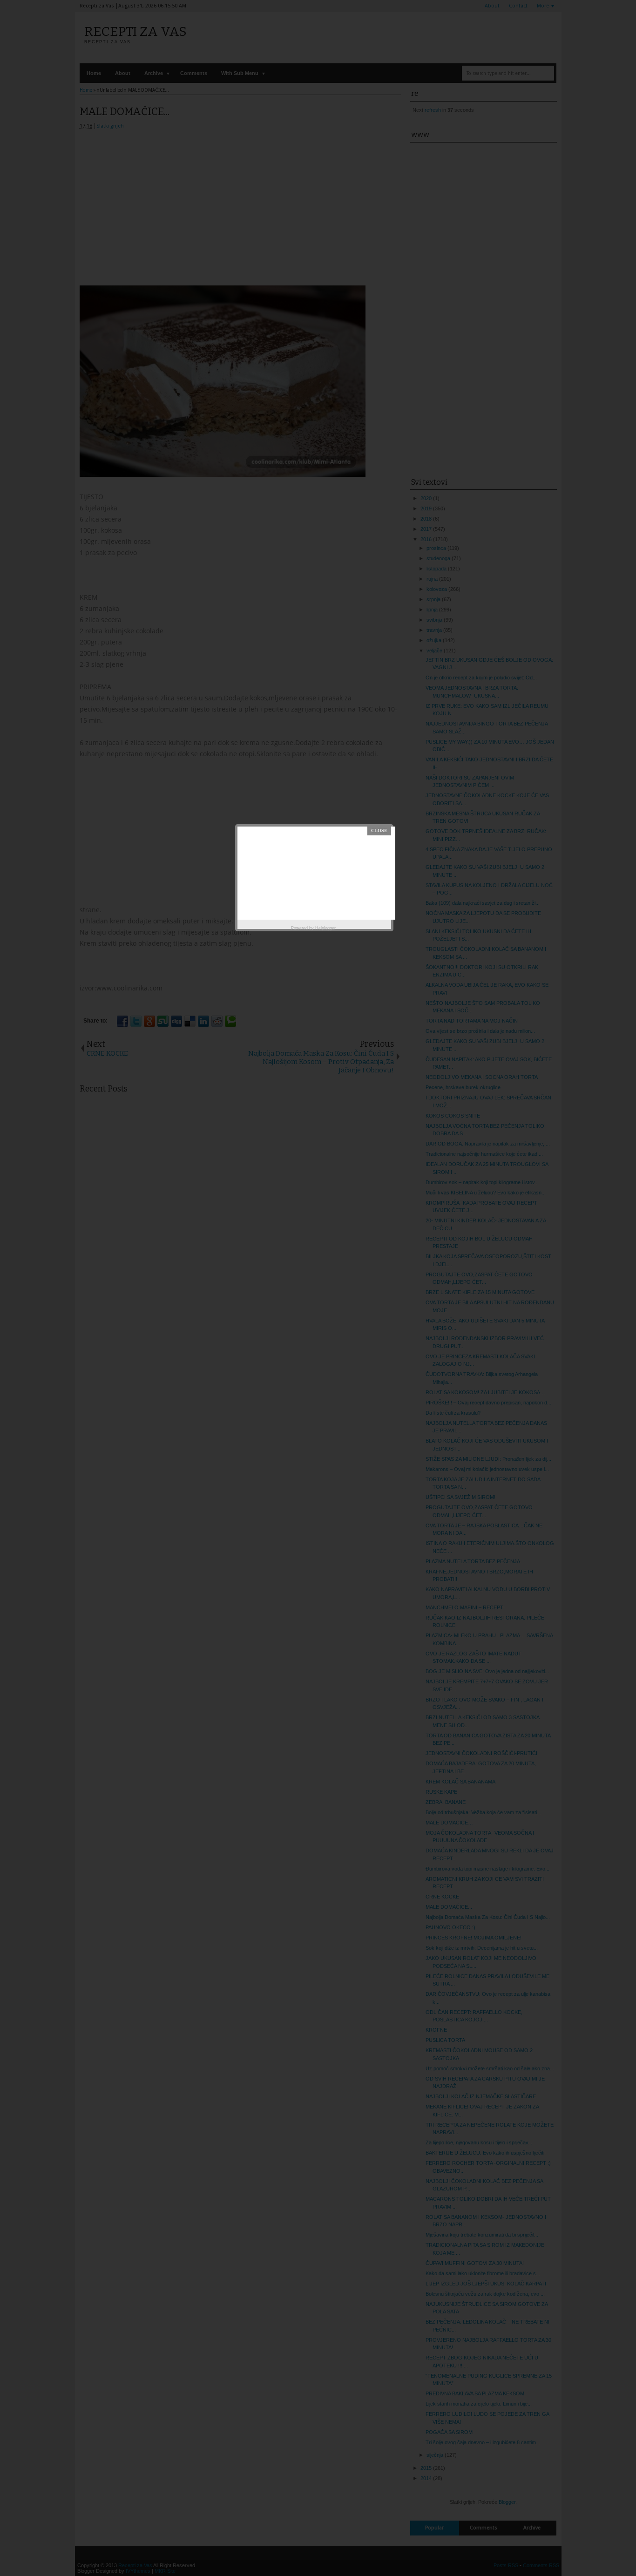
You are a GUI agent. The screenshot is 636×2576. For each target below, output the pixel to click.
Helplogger (325, 928)
